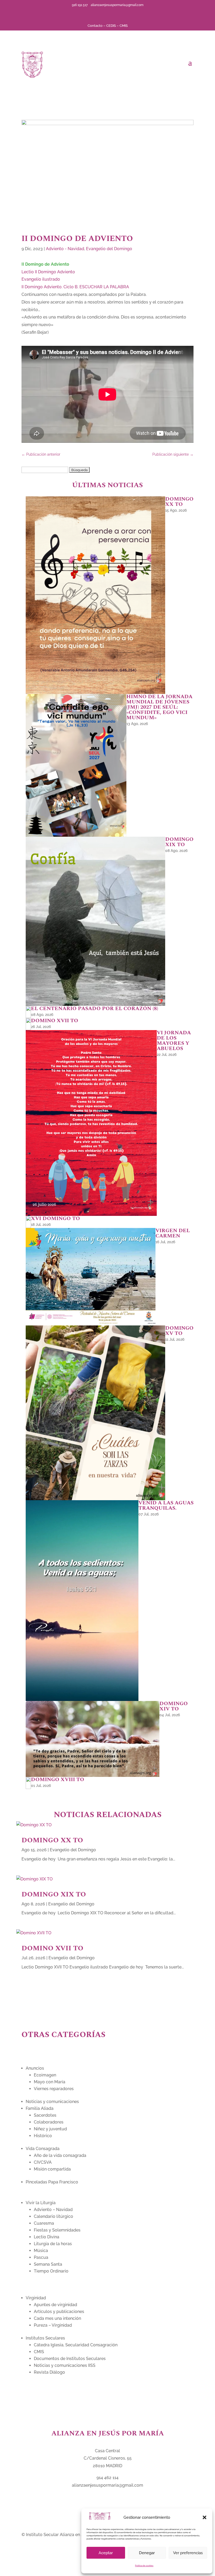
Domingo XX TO (52, 1840)
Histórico (43, 2136)
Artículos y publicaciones (59, 2312)
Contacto (95, 26)
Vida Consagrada (43, 2149)
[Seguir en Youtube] (112, 13)
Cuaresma (44, 2223)
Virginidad (36, 2298)
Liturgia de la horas (53, 2244)
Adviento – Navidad (53, 2210)
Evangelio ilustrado (41, 279)
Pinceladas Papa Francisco (52, 2182)
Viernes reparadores (54, 2089)
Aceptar (106, 2553)
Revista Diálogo (49, 2372)
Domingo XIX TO (54, 1894)
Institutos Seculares (45, 2338)
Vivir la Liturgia (41, 2203)
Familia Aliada (40, 2108)
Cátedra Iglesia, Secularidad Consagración (76, 2345)
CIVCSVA (43, 2162)
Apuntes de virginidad (55, 2305)
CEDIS (111, 26)
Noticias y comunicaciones (52, 2102)
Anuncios (35, 2068)
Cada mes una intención (57, 2318)
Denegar (147, 2553)
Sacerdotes (45, 2115)
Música (41, 2251)
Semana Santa (48, 2264)
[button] (205, 2517)
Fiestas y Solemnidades (57, 2230)
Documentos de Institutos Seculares (70, 2359)
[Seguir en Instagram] (120, 13)
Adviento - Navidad (65, 249)
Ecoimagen (45, 2075)
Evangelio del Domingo (109, 249)
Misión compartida (52, 2169)
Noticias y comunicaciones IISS (65, 2365)
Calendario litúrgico (53, 2216)
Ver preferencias (188, 2553)
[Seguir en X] (103, 13)
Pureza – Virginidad (53, 2325)
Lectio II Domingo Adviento (48, 272)
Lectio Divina (47, 2237)
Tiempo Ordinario (51, 2271)
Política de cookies (144, 2565)
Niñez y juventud (50, 2129)
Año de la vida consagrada (60, 2155)
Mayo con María (50, 2082)
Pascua (41, 2257)
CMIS (124, 26)
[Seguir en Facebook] (95, 13)
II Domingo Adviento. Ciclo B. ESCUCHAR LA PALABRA (75, 287)
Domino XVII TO (52, 1948)
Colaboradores (49, 2122)
